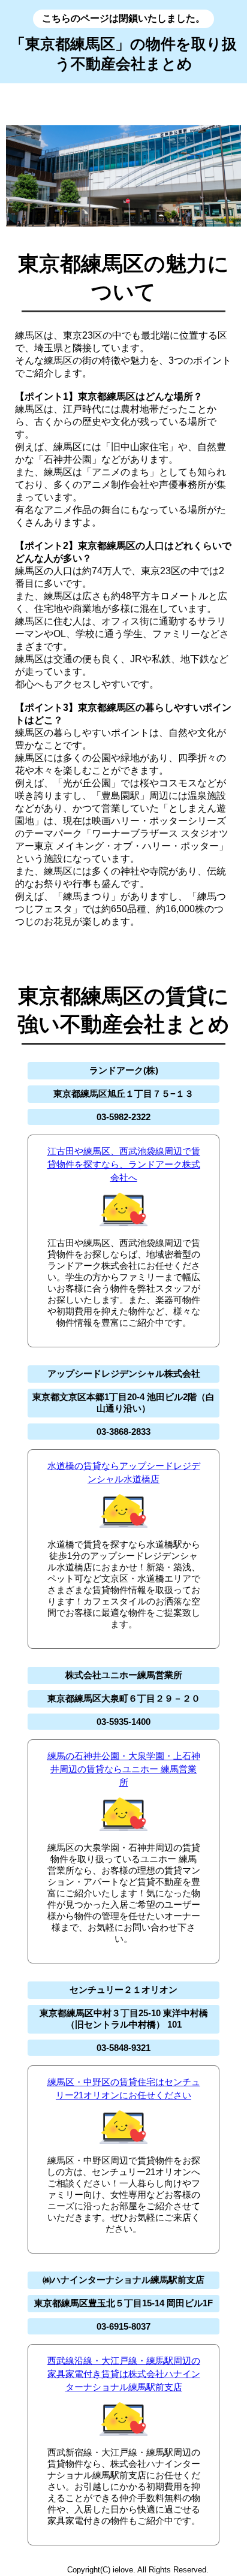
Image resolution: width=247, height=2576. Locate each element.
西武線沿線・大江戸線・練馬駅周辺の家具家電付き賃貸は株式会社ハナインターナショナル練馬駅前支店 (124, 2374)
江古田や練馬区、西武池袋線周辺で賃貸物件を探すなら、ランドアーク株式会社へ (124, 1164)
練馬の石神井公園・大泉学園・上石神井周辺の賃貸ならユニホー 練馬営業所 (124, 1769)
